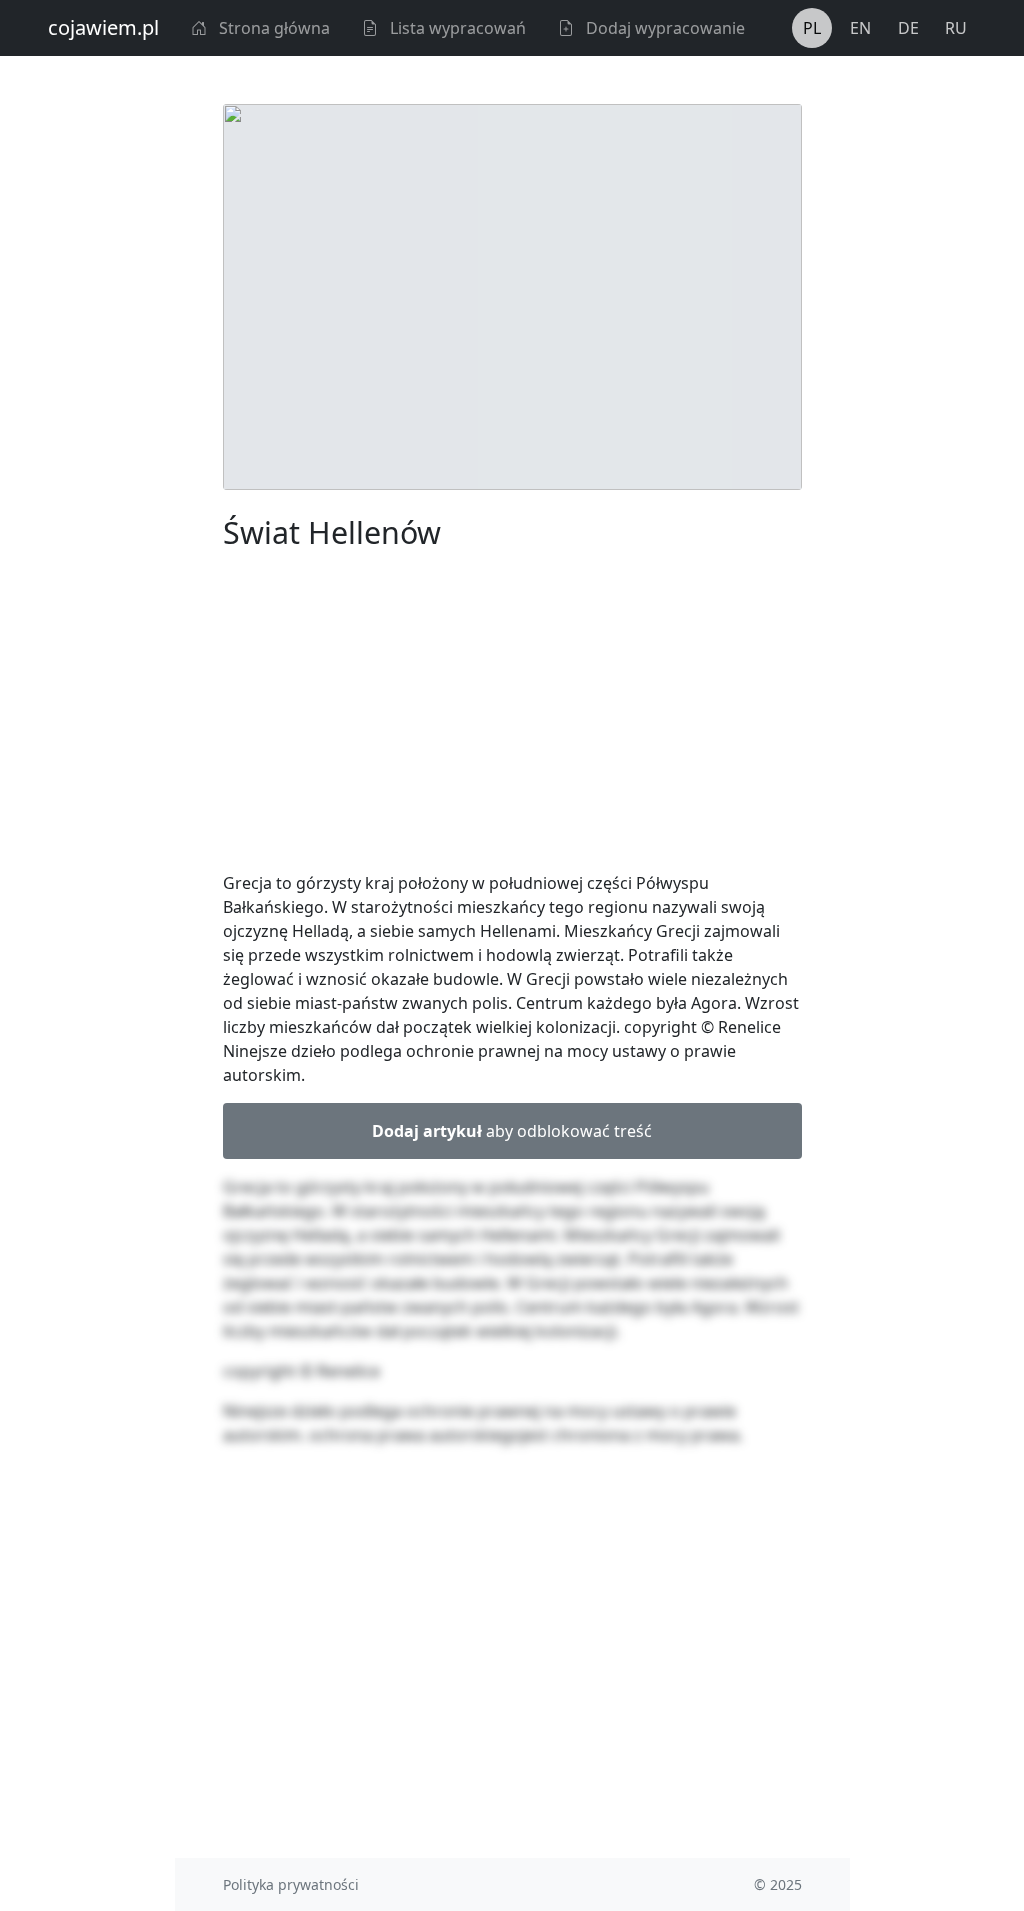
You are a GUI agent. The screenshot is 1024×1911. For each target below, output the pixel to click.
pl (812, 28)
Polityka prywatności (291, 1884)
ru (956, 28)
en (860, 28)
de (908, 28)
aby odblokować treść (512, 1131)
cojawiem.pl (103, 27)
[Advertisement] (512, 715)
